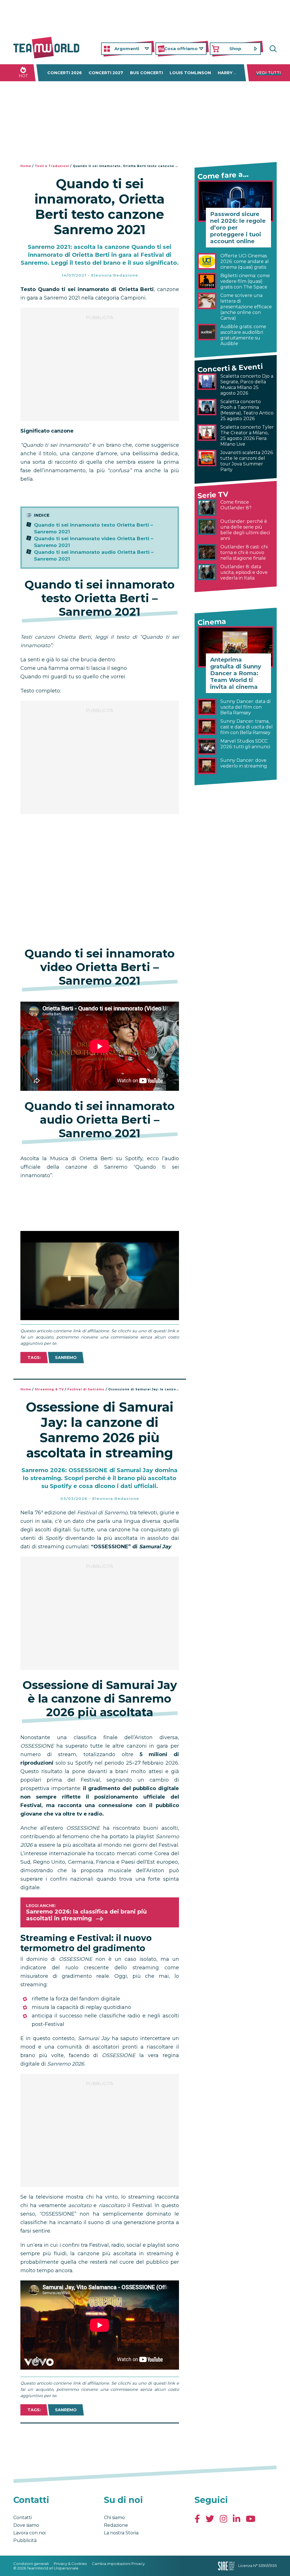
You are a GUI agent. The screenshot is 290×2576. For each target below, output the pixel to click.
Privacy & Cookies (70, 2564)
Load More (100, 2438)
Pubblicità (25, 2540)
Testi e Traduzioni (52, 166)
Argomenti (127, 49)
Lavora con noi (29, 2533)
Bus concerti (146, 73)
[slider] (93, 1316)
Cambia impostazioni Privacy (118, 2564)
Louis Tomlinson (190, 73)
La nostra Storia (121, 2533)
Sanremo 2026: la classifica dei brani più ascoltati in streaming (86, 1915)
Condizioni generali (31, 2564)
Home (26, 166)
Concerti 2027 (106, 73)
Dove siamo (26, 2525)
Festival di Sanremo (86, 1389)
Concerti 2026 (65, 73)
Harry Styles (234, 73)
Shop (235, 49)
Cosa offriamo (181, 49)
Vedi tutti (269, 73)
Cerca (272, 49)
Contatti (23, 2518)
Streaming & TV (49, 1389)
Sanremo (66, 1358)
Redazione (116, 2525)
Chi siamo (114, 2518)
